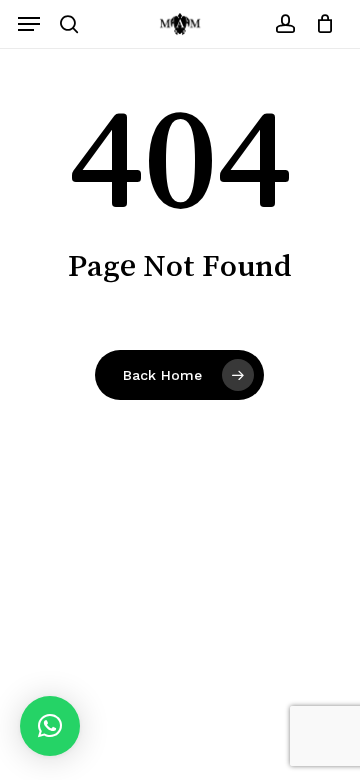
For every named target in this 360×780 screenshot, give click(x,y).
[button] (29, 24)
